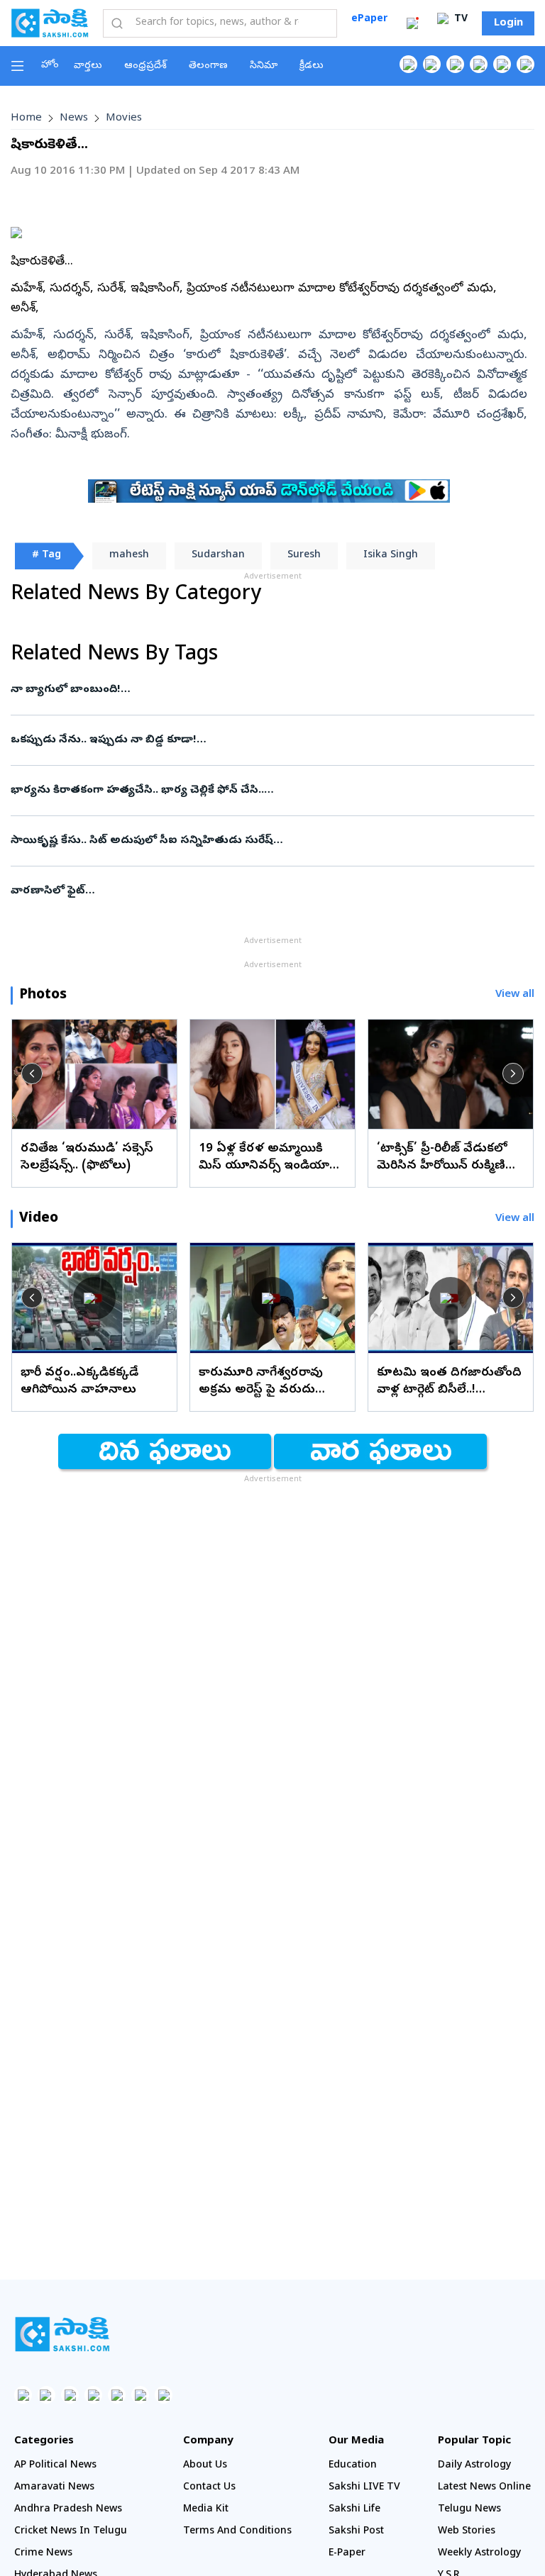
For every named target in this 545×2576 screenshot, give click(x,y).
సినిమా (264, 66)
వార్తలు (88, 66)
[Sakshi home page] (62, 2334)
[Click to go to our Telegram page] (140, 2395)
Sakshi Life (354, 2510)
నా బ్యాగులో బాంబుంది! (270, 690)
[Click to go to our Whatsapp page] (432, 64)
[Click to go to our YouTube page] (502, 64)
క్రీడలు (312, 66)
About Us (205, 2466)
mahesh (129, 556)
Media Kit (206, 2510)
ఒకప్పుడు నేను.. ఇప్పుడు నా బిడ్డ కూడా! (271, 740)
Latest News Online (484, 2488)
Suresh (304, 556)
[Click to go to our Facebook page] (408, 64)
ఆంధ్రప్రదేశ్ (145, 66)
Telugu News (469, 2510)
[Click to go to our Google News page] (525, 64)
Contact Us (209, 2488)
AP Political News (55, 2466)
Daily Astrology (474, 2466)
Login (508, 23)
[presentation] (32, 1074)
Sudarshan (218, 556)
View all (515, 995)
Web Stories (467, 2532)
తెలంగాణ (208, 66)
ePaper (369, 19)
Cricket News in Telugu (71, 2532)
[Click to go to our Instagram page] (479, 64)
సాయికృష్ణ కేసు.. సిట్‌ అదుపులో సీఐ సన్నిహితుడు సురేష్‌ (263, 841)
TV (459, 19)
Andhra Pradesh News (68, 2510)
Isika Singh (391, 556)
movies (124, 118)
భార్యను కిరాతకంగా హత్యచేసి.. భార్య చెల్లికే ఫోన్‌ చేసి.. (271, 791)
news (74, 118)
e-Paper (347, 2554)
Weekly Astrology (479, 2554)
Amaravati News (54, 2488)
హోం (50, 66)
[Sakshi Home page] (50, 23)
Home (26, 118)
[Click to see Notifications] (412, 23)
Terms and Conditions (237, 2532)
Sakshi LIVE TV (364, 2488)
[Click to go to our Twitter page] (455, 64)
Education (353, 2466)
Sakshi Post (356, 2532)
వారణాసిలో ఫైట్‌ (260, 891)
